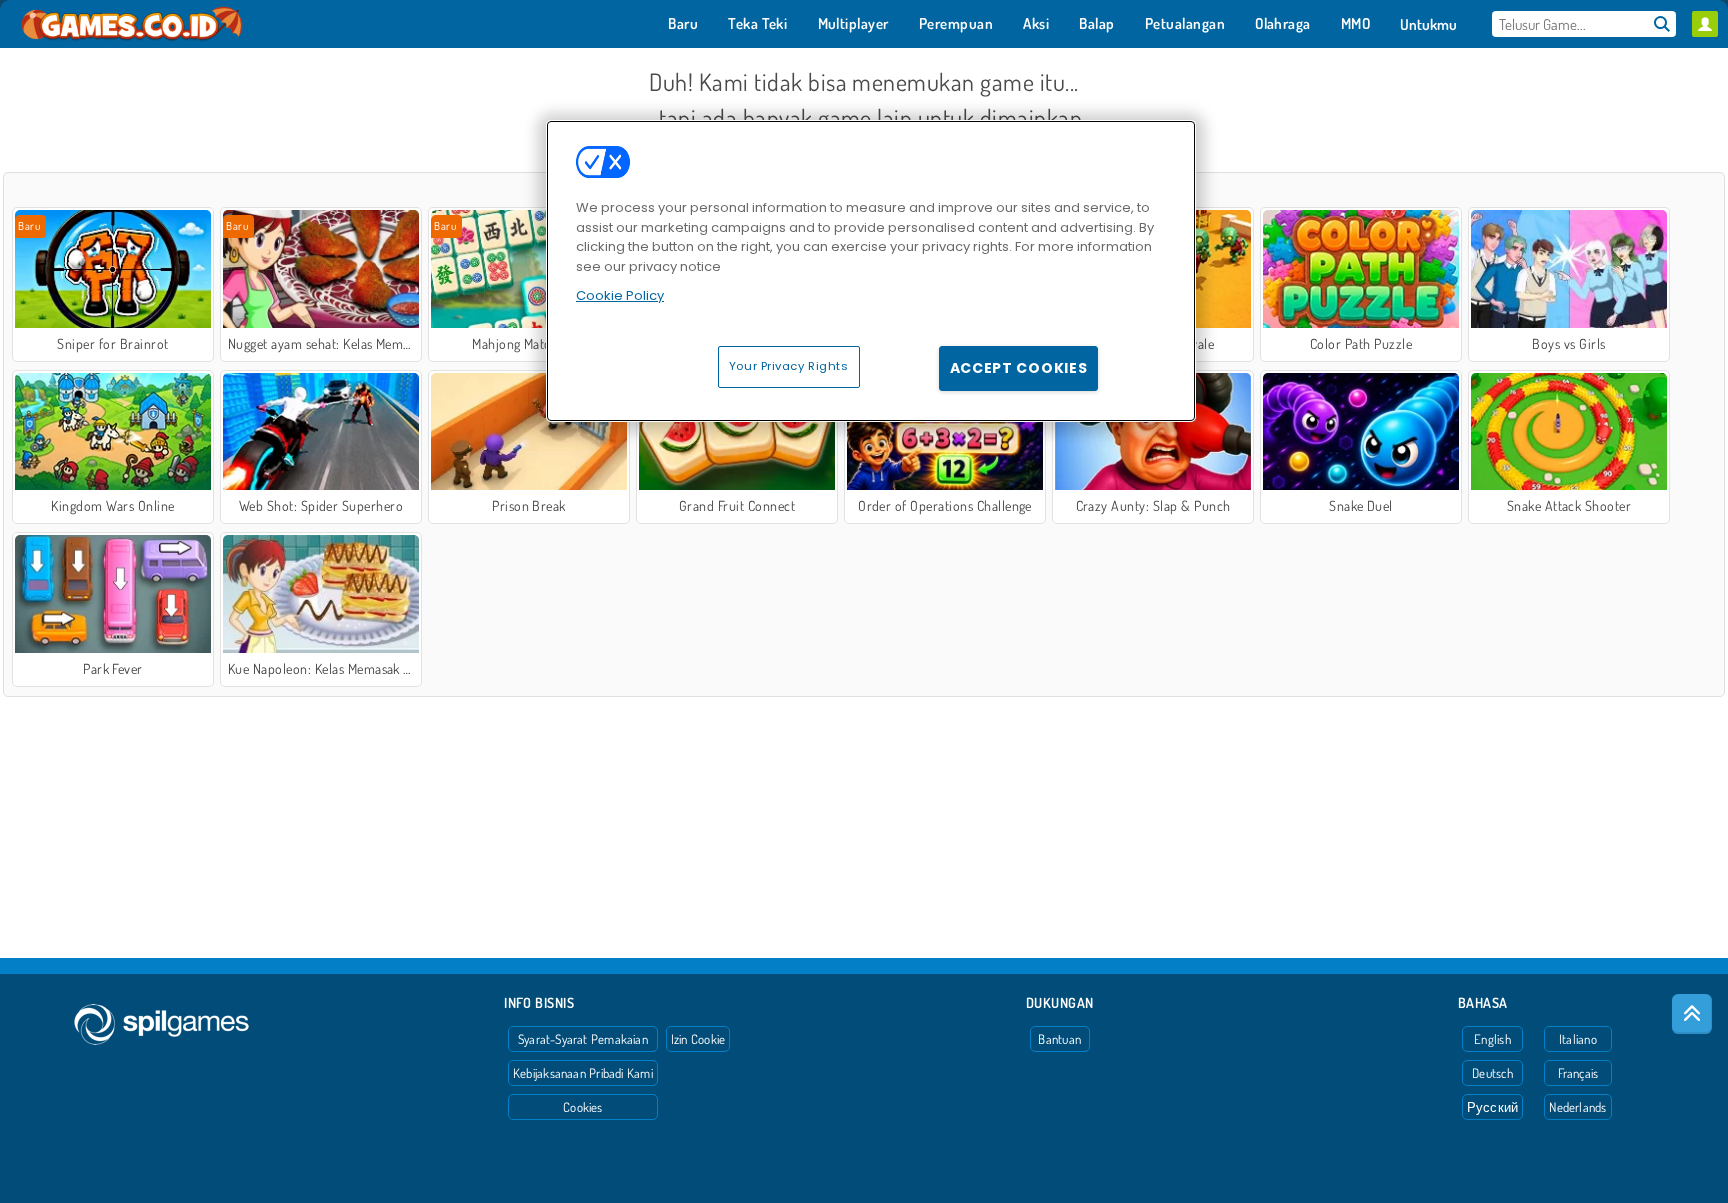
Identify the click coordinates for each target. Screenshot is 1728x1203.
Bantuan (1059, 1039)
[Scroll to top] (1692, 1014)
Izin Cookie (698, 1039)
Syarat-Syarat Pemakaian (583, 1039)
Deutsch (1492, 1073)
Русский (1493, 1107)
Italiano (1578, 1039)
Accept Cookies (1019, 368)
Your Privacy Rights (789, 366)
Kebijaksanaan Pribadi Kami (583, 1073)
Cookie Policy (620, 295)
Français (1578, 1073)
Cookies (583, 1107)
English (1492, 1039)
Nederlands (1577, 1107)
